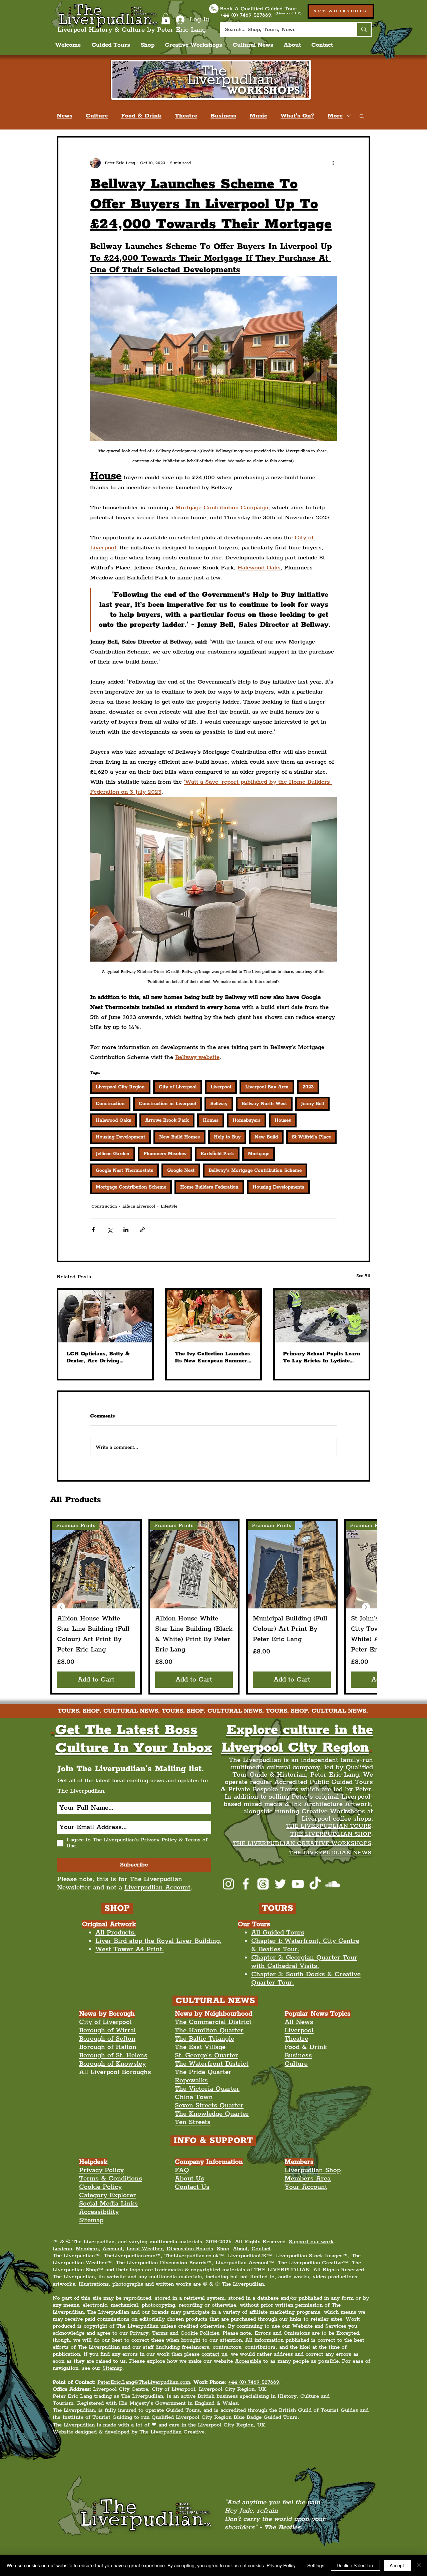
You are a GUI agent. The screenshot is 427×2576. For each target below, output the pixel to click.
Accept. (397, 2565)
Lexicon (62, 2249)
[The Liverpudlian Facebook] (246, 1884)
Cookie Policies (200, 2333)
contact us (214, 2354)
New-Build (266, 1137)
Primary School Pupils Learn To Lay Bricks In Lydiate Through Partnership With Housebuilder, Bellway (322, 1357)
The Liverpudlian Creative (172, 2432)
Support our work (311, 2242)
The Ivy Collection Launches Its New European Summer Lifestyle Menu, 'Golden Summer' (212, 1357)
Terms (160, 2333)
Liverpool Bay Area (267, 1087)
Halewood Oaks (113, 1120)
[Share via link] (142, 1230)
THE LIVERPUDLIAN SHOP (331, 1834)
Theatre (186, 116)
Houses (283, 1120)
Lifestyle (169, 1206)
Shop (223, 2249)
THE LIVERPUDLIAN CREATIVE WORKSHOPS (302, 1843)
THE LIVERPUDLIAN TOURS (329, 1826)
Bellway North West (264, 1104)
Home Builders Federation (209, 1187)
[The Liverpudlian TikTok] (315, 1884)
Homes (211, 1120)
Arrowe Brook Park (167, 1120)
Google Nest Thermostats (124, 1171)
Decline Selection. (355, 2565)
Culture (97, 116)
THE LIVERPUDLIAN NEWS (330, 1853)
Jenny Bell (312, 1104)
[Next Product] (366, 1607)
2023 (308, 1087)
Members (87, 2249)
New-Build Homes (179, 1137)
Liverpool (221, 1087)
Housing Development (120, 1137)
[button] (166, 19)
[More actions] (333, 163)
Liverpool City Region (120, 1087)
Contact (261, 2249)
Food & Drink (141, 116)
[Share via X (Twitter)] (110, 1230)
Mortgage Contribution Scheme (131, 1187)
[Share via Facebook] (93, 1230)
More (335, 116)
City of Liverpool (178, 1087)
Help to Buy (227, 1137)
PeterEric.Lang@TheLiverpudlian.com (144, 2382)
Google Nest (181, 1171)
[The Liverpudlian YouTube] (298, 1884)
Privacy (139, 2333)
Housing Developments (278, 1187)
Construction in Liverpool (167, 1104)
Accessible (248, 2361)
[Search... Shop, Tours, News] (363, 29)
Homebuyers (247, 1120)
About (240, 2249)
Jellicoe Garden (113, 1154)
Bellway (219, 1104)
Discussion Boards (190, 2249)
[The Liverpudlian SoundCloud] (332, 1884)
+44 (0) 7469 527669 (254, 2382)
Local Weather (145, 2249)
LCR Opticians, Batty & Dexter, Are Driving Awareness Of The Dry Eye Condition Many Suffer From (105, 1357)
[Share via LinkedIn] (126, 1230)
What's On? (297, 116)
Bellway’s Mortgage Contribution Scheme (255, 1171)
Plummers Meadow (165, 1154)
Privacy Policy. (282, 2565)
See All (363, 1276)
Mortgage (259, 1154)
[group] (213, 1607)
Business (223, 116)
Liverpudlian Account (157, 1888)
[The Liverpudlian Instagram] (228, 1884)
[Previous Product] (61, 1607)
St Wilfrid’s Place (311, 1137)
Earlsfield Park (217, 1154)
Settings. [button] (316, 2565)
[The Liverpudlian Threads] (263, 1884)
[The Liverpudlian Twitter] (280, 1884)
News (65, 116)
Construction (110, 1104)
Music (258, 116)
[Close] (419, 2565)
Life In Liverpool (139, 1206)
